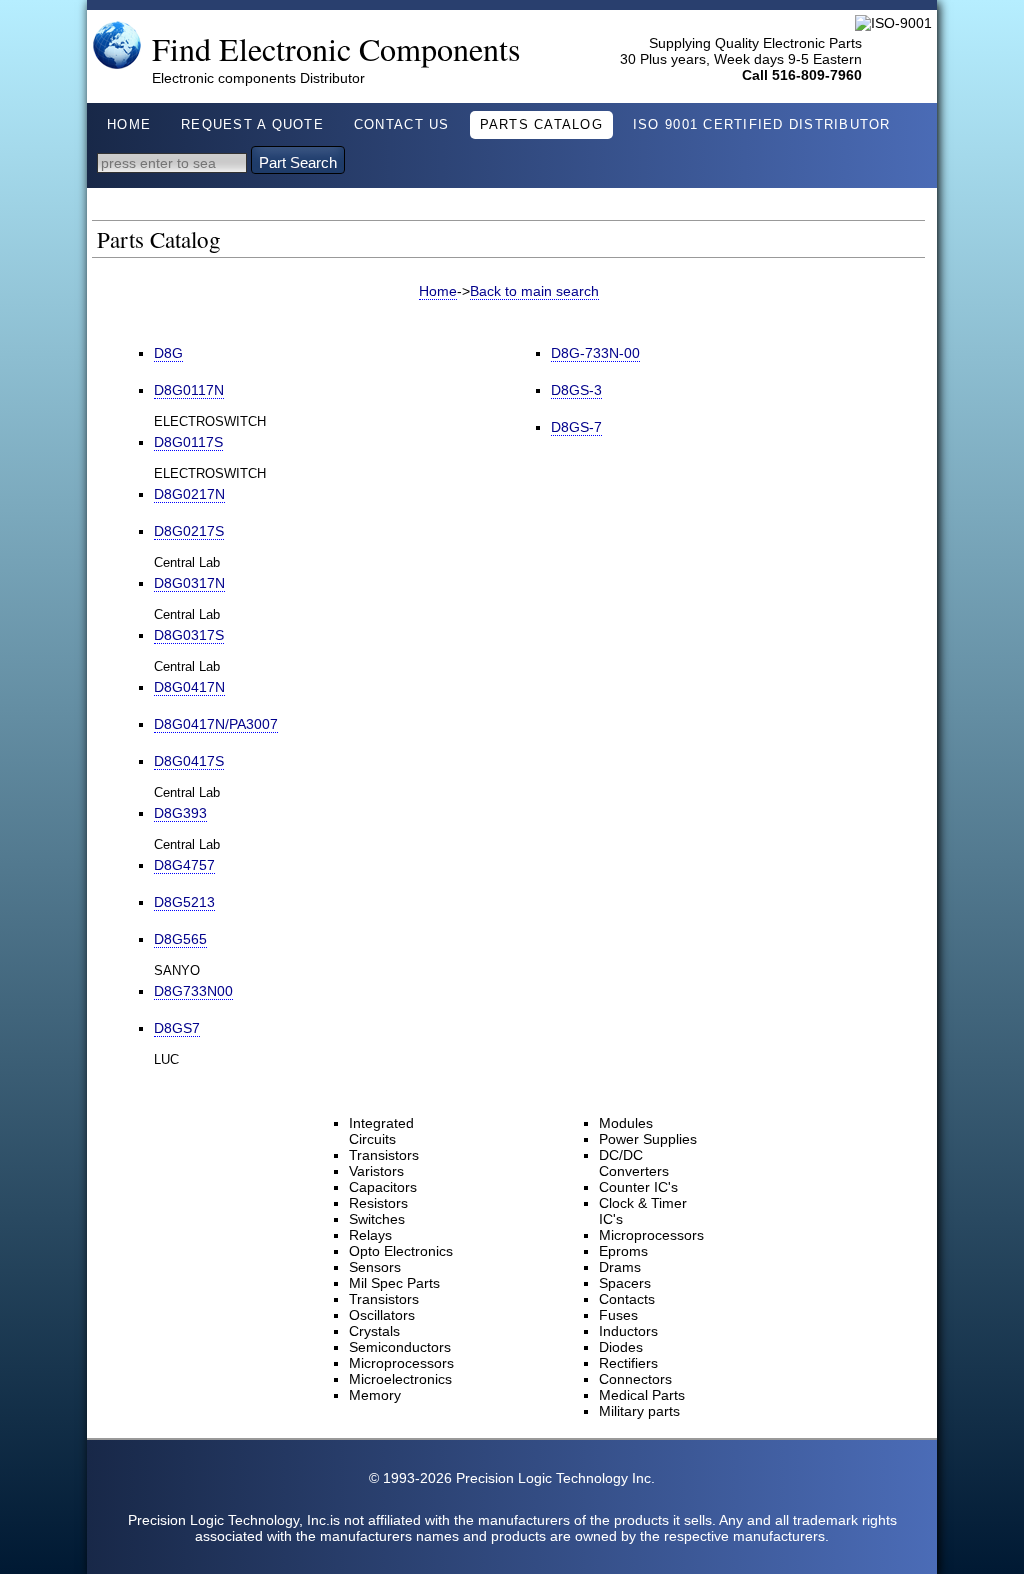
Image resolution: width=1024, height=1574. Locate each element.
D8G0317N (189, 583)
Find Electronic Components (336, 48)
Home (129, 125)
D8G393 (180, 813)
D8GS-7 (576, 427)
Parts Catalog (541, 125)
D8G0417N (189, 687)
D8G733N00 (193, 991)
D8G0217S (189, 531)
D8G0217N (189, 494)
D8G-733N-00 (595, 353)
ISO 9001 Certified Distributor (762, 125)
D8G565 (180, 939)
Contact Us (402, 125)
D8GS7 (177, 1028)
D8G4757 (184, 865)
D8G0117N (189, 390)
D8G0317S (189, 635)
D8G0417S (189, 761)
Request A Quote (252, 125)
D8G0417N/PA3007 (216, 724)
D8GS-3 (576, 390)
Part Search (298, 162)
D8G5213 (184, 902)
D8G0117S (188, 442)
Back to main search (534, 291)
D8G (168, 353)
